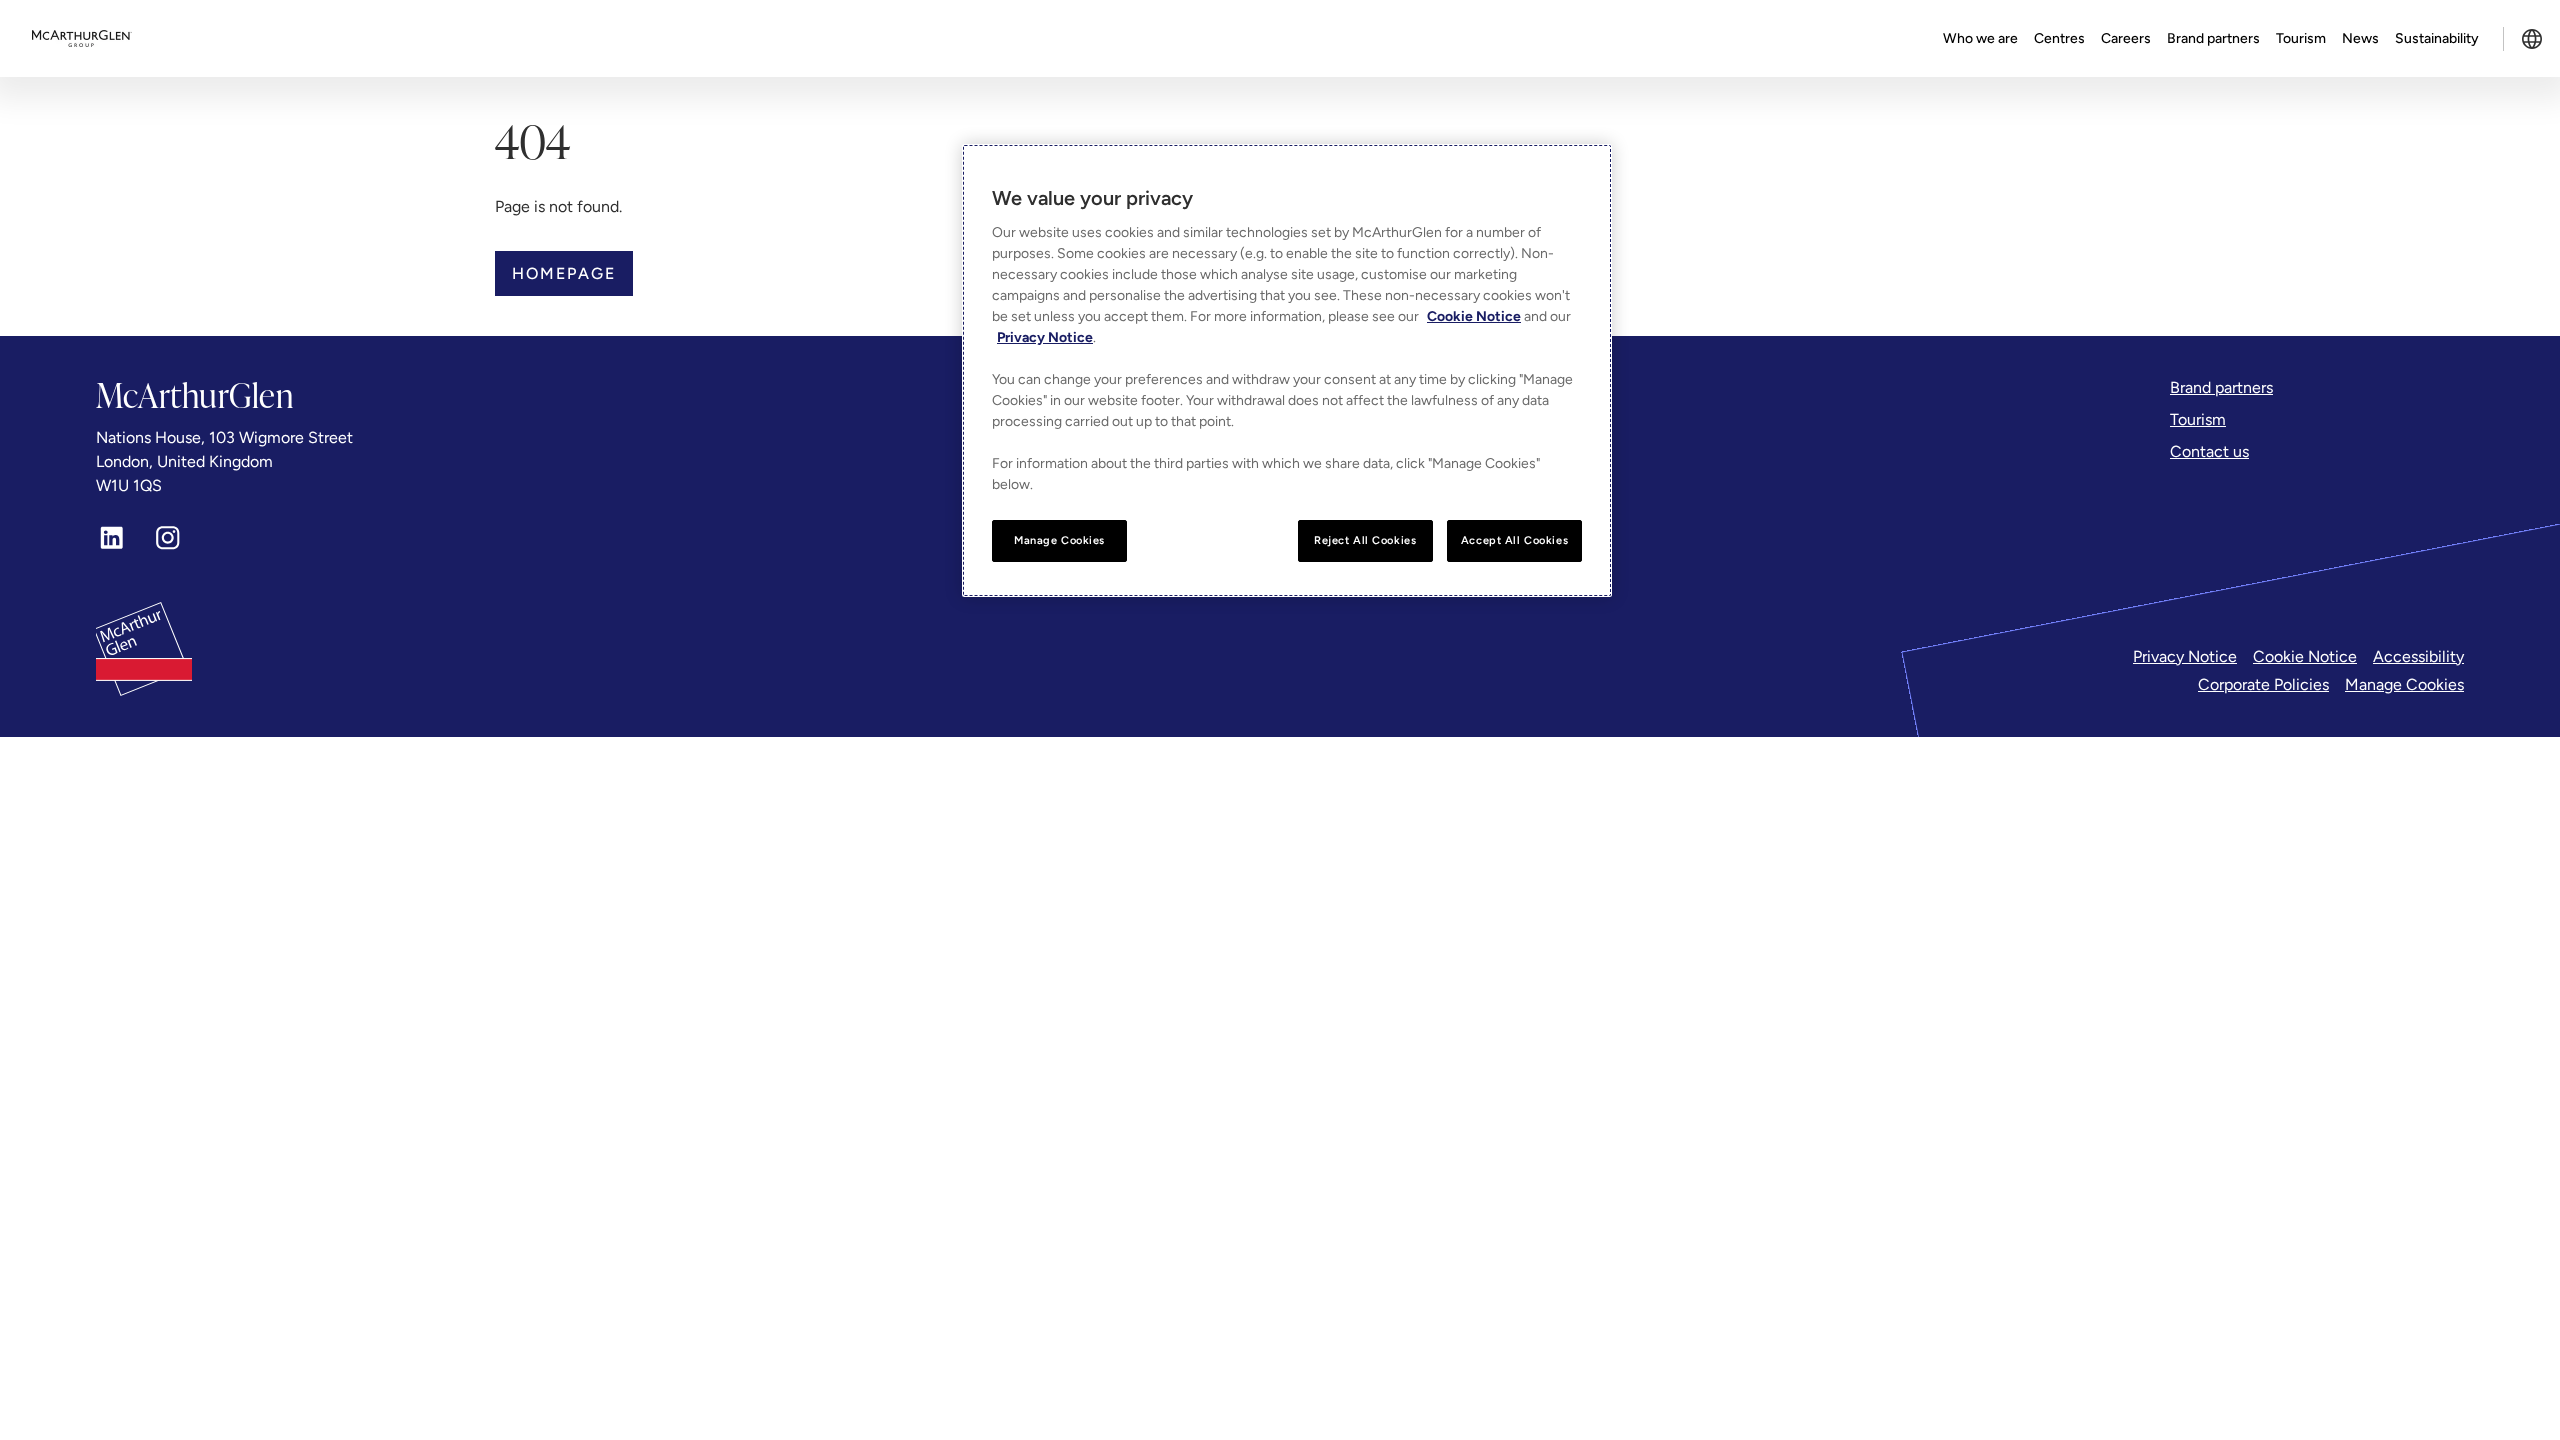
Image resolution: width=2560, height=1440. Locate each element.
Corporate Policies (2263, 684)
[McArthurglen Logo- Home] (82, 39)
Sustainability (2437, 38)
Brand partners (2213, 38)
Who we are (1980, 38)
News (2360, 38)
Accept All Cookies (1514, 540)
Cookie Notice (2305, 656)
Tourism (2301, 38)
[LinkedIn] (112, 538)
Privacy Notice (2185, 656)
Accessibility (2418, 656)
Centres (2059, 38)
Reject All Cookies (1365, 540)
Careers (2126, 38)
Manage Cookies (2404, 684)
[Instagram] (168, 538)
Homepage (564, 273)
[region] (1287, 370)
